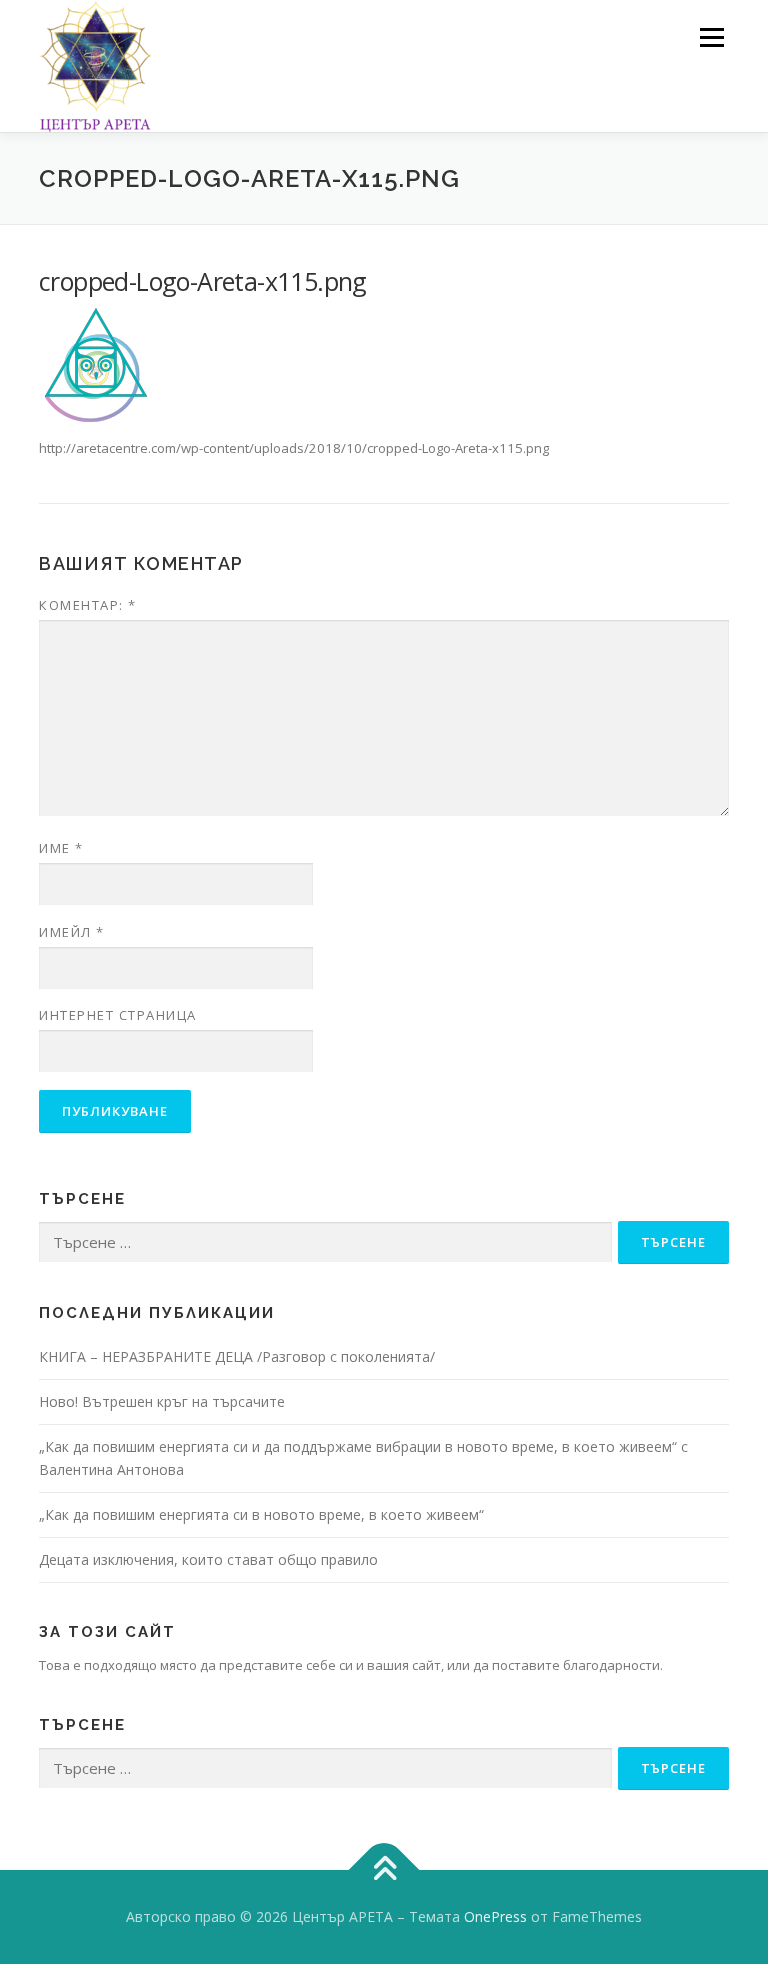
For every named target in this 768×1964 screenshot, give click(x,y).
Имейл (72, 932)
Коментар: (88, 605)
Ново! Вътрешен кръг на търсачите (162, 1401)
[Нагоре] (384, 1870)
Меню (711, 37)
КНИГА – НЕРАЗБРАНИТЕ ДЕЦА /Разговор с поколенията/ (237, 1356)
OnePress (495, 1916)
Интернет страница (118, 1015)
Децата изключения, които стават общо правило (208, 1559)
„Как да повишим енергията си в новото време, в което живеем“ (261, 1514)
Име (61, 848)
